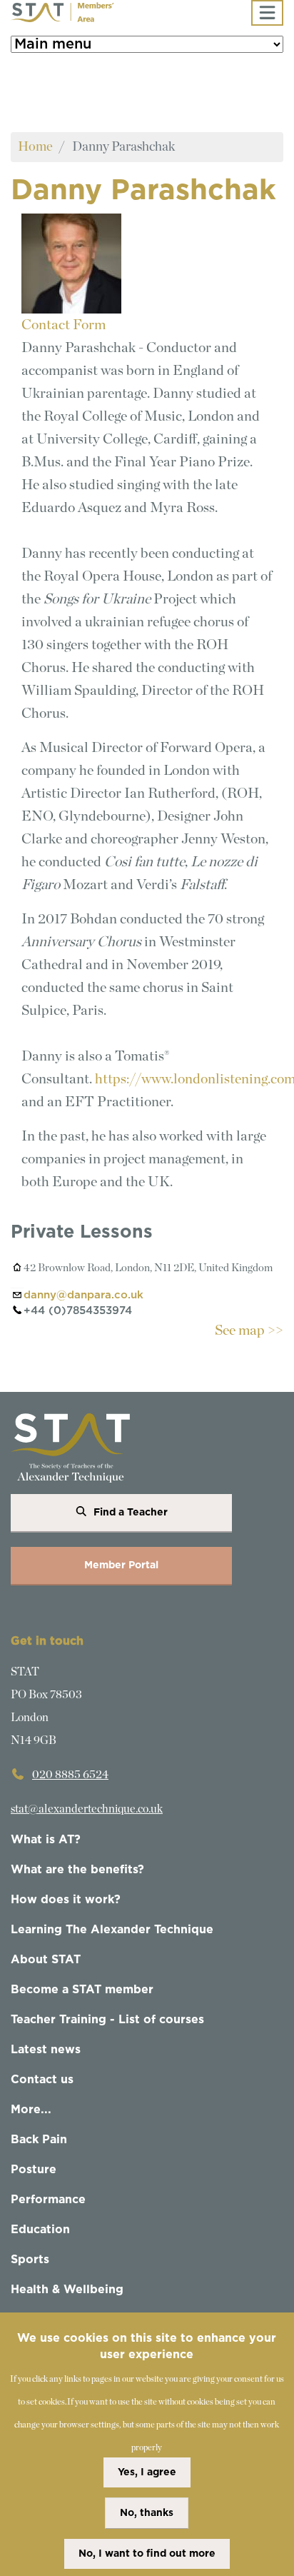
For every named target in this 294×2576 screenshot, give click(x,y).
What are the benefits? (77, 1870)
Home (35, 147)
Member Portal (121, 1565)
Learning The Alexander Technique (112, 1930)
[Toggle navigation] (267, 13)
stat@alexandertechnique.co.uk (87, 1809)
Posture (34, 2170)
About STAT (46, 1960)
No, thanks (147, 2513)
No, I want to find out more (147, 2554)
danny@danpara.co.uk (83, 1295)
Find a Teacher (131, 1513)
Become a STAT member (82, 1990)
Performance (48, 2200)
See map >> (249, 1330)
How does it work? (66, 1900)
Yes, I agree (147, 2472)
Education (40, 2230)
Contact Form (64, 325)
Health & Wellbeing (67, 2290)
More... (31, 2110)
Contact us (42, 2080)
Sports (30, 2260)
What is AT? (46, 1840)
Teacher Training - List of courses (107, 2020)
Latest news (46, 2050)
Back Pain (39, 2140)
